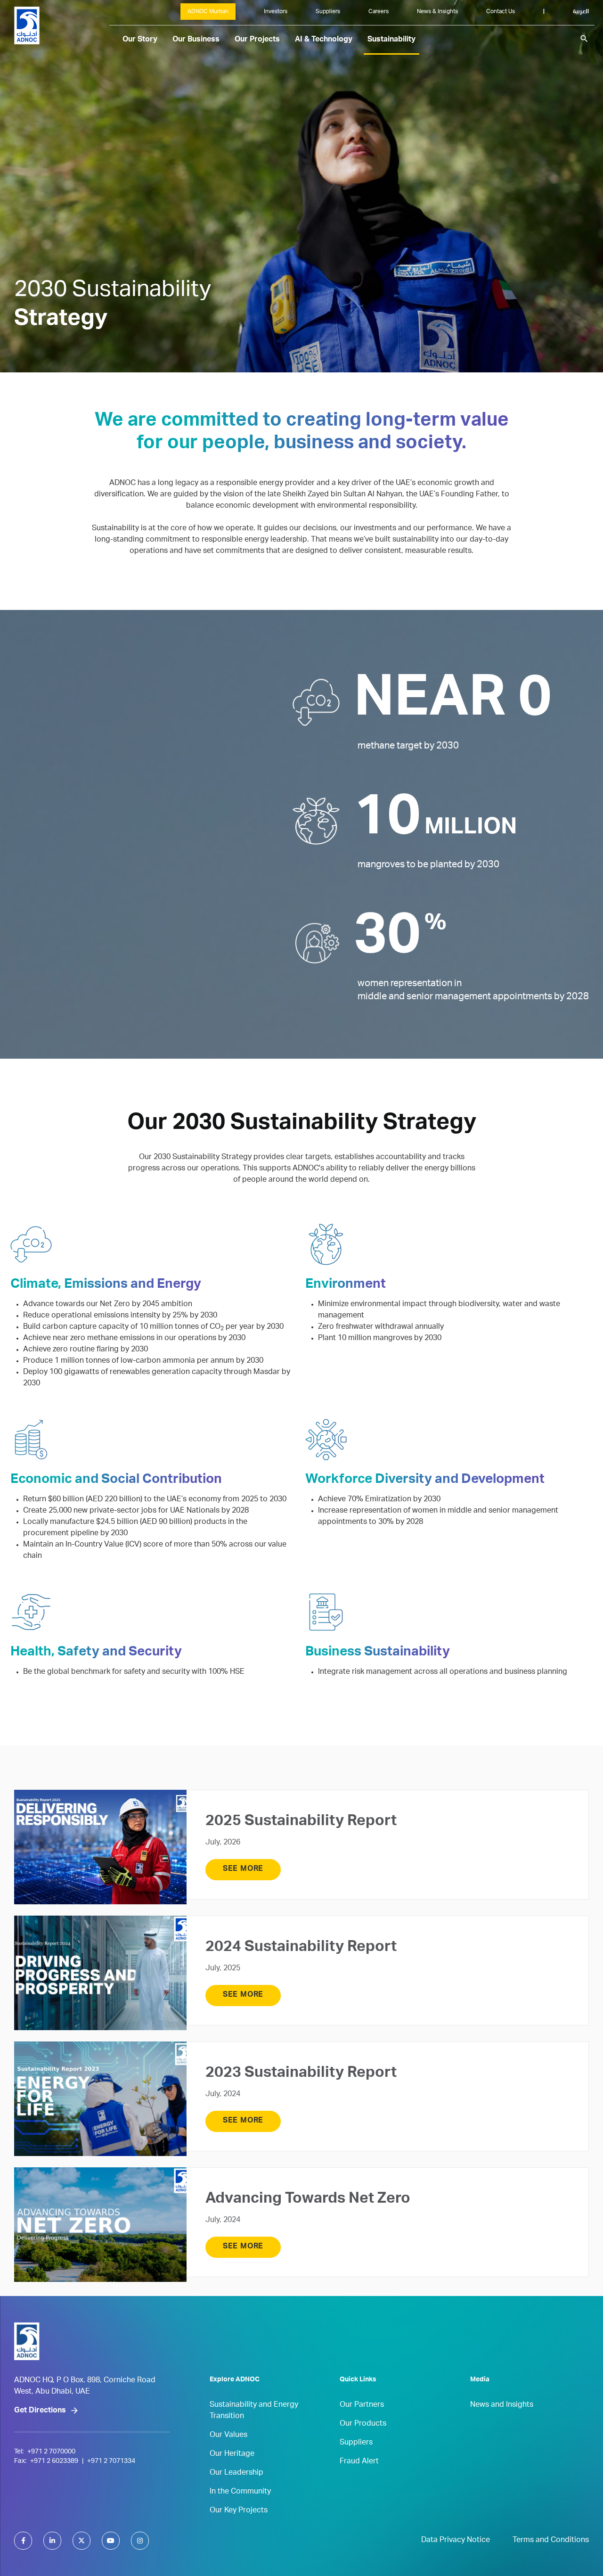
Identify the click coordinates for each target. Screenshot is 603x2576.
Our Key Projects (239, 2511)
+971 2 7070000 (51, 2452)
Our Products (363, 2424)
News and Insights (502, 2405)
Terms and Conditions (551, 2541)
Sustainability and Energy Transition (254, 2411)
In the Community (240, 2492)
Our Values (228, 2436)
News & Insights (437, 12)
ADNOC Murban (208, 12)
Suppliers (328, 12)
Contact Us (501, 12)
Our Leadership (236, 2473)
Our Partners (362, 2405)
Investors (276, 12)
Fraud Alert (359, 2462)
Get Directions (40, 2411)
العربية (581, 12)
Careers (379, 12)
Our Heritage (232, 2454)
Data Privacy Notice (456, 2541)
